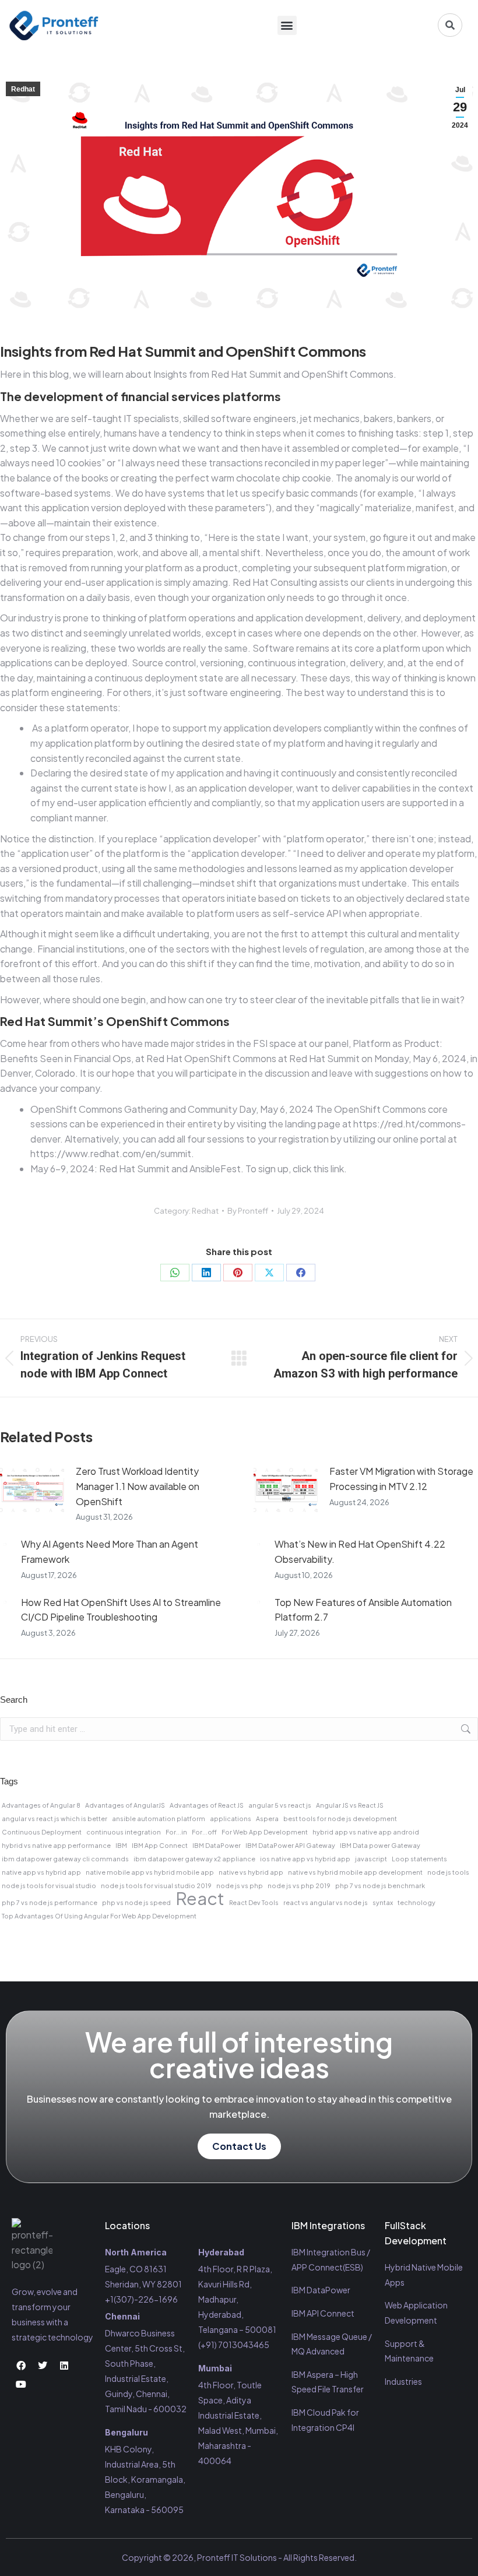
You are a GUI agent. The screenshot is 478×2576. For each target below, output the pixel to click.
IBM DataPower (217, 1845)
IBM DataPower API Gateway (290, 1845)
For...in (176, 1832)
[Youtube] (21, 2384)
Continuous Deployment (42, 1832)
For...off (204, 1832)
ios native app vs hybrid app (305, 1859)
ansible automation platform (159, 1818)
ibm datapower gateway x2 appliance (194, 1859)
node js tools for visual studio (49, 1886)
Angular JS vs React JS (350, 1805)
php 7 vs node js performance (50, 1902)
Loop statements (419, 1859)
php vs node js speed (136, 1902)
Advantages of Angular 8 (41, 1805)
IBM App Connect (160, 1845)
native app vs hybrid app (41, 1872)
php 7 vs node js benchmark (380, 1886)
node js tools (448, 1872)
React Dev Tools (254, 1902)
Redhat (23, 89)
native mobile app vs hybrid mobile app (150, 1872)
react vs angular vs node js (326, 1902)
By (248, 1211)
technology (417, 1902)
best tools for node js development (340, 1818)
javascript (371, 1859)
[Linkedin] (64, 2366)
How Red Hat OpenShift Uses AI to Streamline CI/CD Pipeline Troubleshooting (121, 1610)
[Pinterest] (238, 1273)
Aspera (267, 1818)
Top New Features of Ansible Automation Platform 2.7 (363, 1610)
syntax (383, 1902)
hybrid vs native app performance (56, 1845)
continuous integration (124, 1832)
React (200, 1899)
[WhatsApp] (175, 1273)
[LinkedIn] (206, 1273)
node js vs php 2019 (299, 1886)
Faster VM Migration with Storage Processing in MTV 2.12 (401, 1479)
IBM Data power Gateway (380, 1845)
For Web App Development (265, 1832)
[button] (287, 25)
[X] (269, 1273)
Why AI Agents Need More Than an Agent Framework (110, 1551)
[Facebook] (301, 1273)
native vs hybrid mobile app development (355, 1872)
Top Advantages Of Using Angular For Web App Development (99, 1916)
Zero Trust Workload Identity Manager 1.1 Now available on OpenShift (138, 1486)
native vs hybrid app (251, 1872)
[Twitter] (43, 2366)
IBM (121, 1845)
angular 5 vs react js (280, 1805)
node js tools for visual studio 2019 (156, 1886)
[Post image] (32, 1490)
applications (231, 1818)
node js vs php (240, 1886)
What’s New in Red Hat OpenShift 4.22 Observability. (360, 1551)
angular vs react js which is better (55, 1818)
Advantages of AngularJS (125, 1805)
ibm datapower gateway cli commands (65, 1859)
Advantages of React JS (207, 1805)
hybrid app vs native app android (366, 1832)
